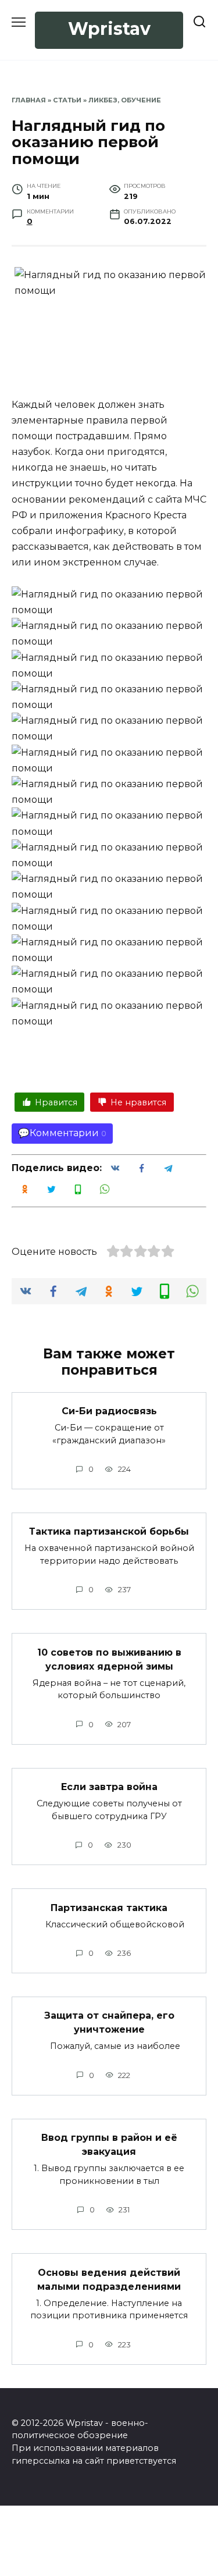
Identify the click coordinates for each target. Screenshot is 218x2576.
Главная (29, 100)
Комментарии (64, 1133)
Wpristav (109, 29)
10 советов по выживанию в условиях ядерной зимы (109, 1659)
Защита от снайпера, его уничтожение (109, 2022)
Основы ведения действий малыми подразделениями (109, 2279)
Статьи (67, 100)
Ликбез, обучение (125, 100)
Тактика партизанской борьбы (109, 1531)
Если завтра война (109, 1787)
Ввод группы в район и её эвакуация (109, 2145)
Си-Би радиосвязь (109, 1411)
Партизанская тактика (109, 1907)
